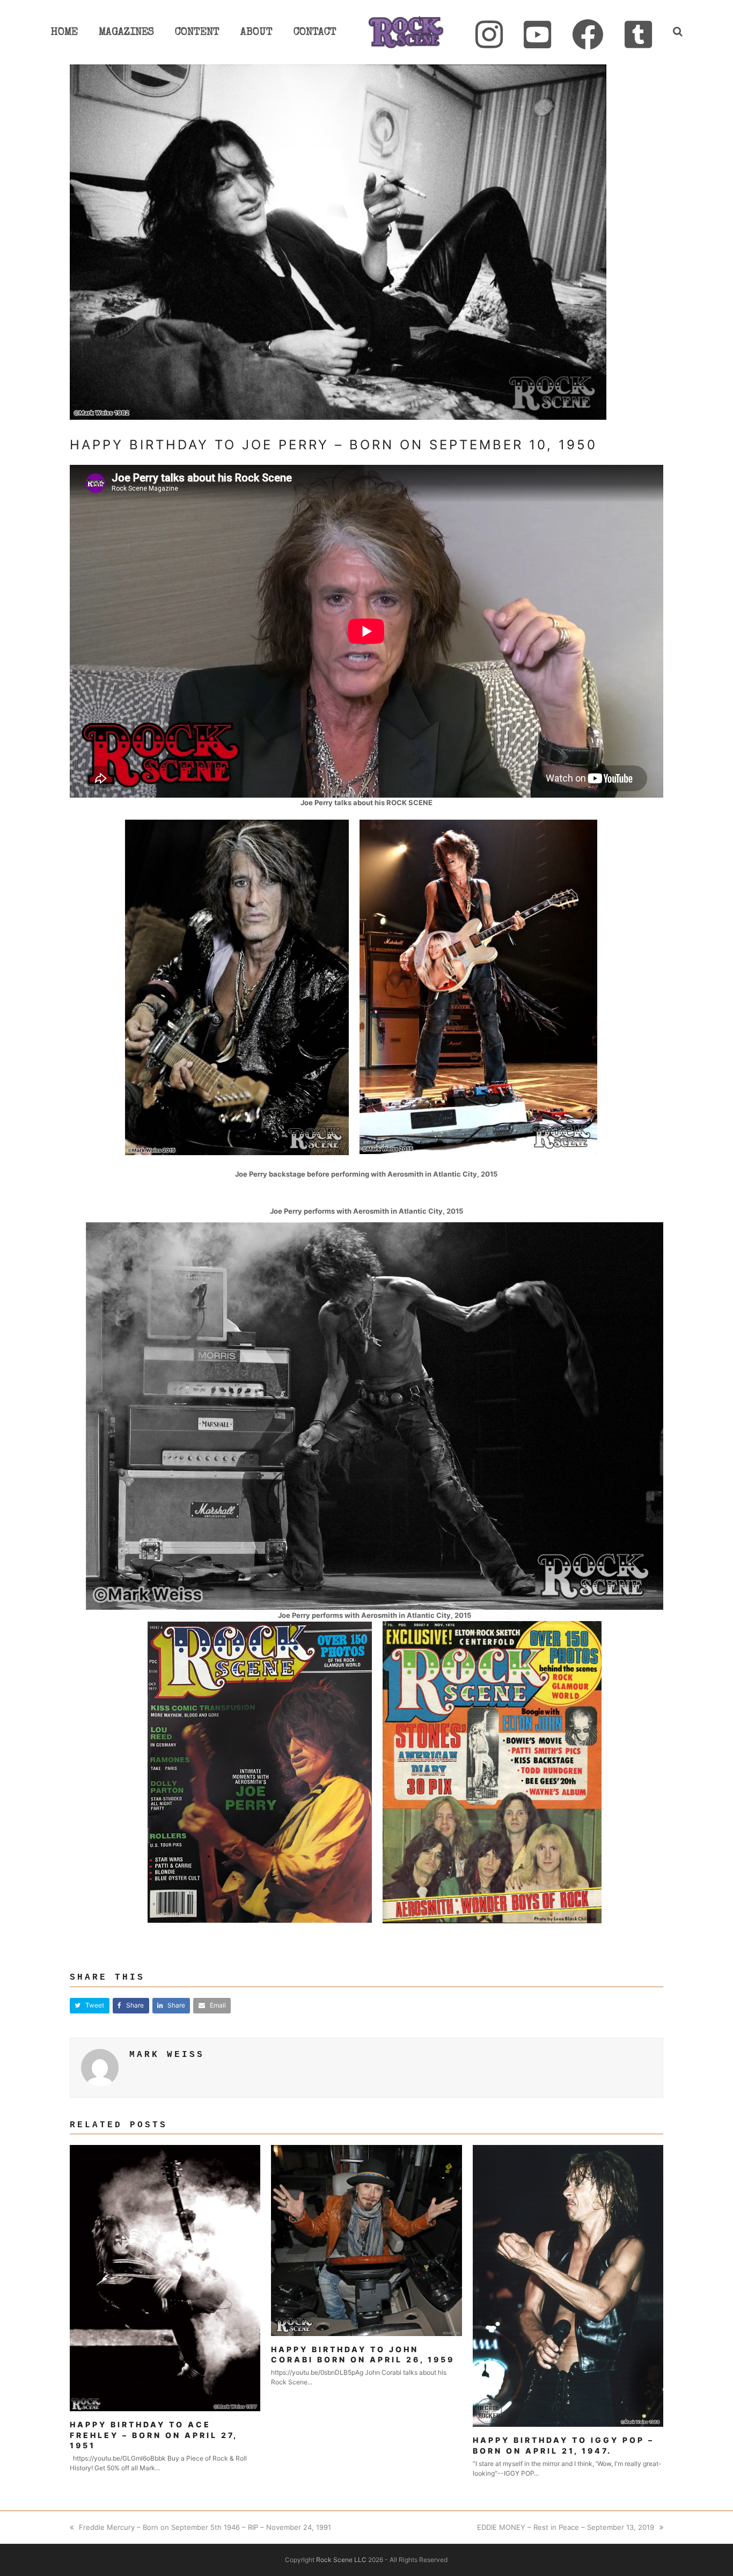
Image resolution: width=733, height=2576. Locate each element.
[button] (90, 2006)
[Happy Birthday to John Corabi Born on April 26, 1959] (366, 2239)
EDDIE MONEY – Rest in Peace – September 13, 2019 (566, 2527)
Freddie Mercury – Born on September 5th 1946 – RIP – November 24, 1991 (205, 2527)
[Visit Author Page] (100, 2067)
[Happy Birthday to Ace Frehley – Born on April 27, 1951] (165, 2278)
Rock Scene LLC (341, 2560)
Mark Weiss (167, 2055)
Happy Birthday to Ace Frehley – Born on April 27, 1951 (153, 2435)
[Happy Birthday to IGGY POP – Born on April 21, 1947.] (568, 2285)
